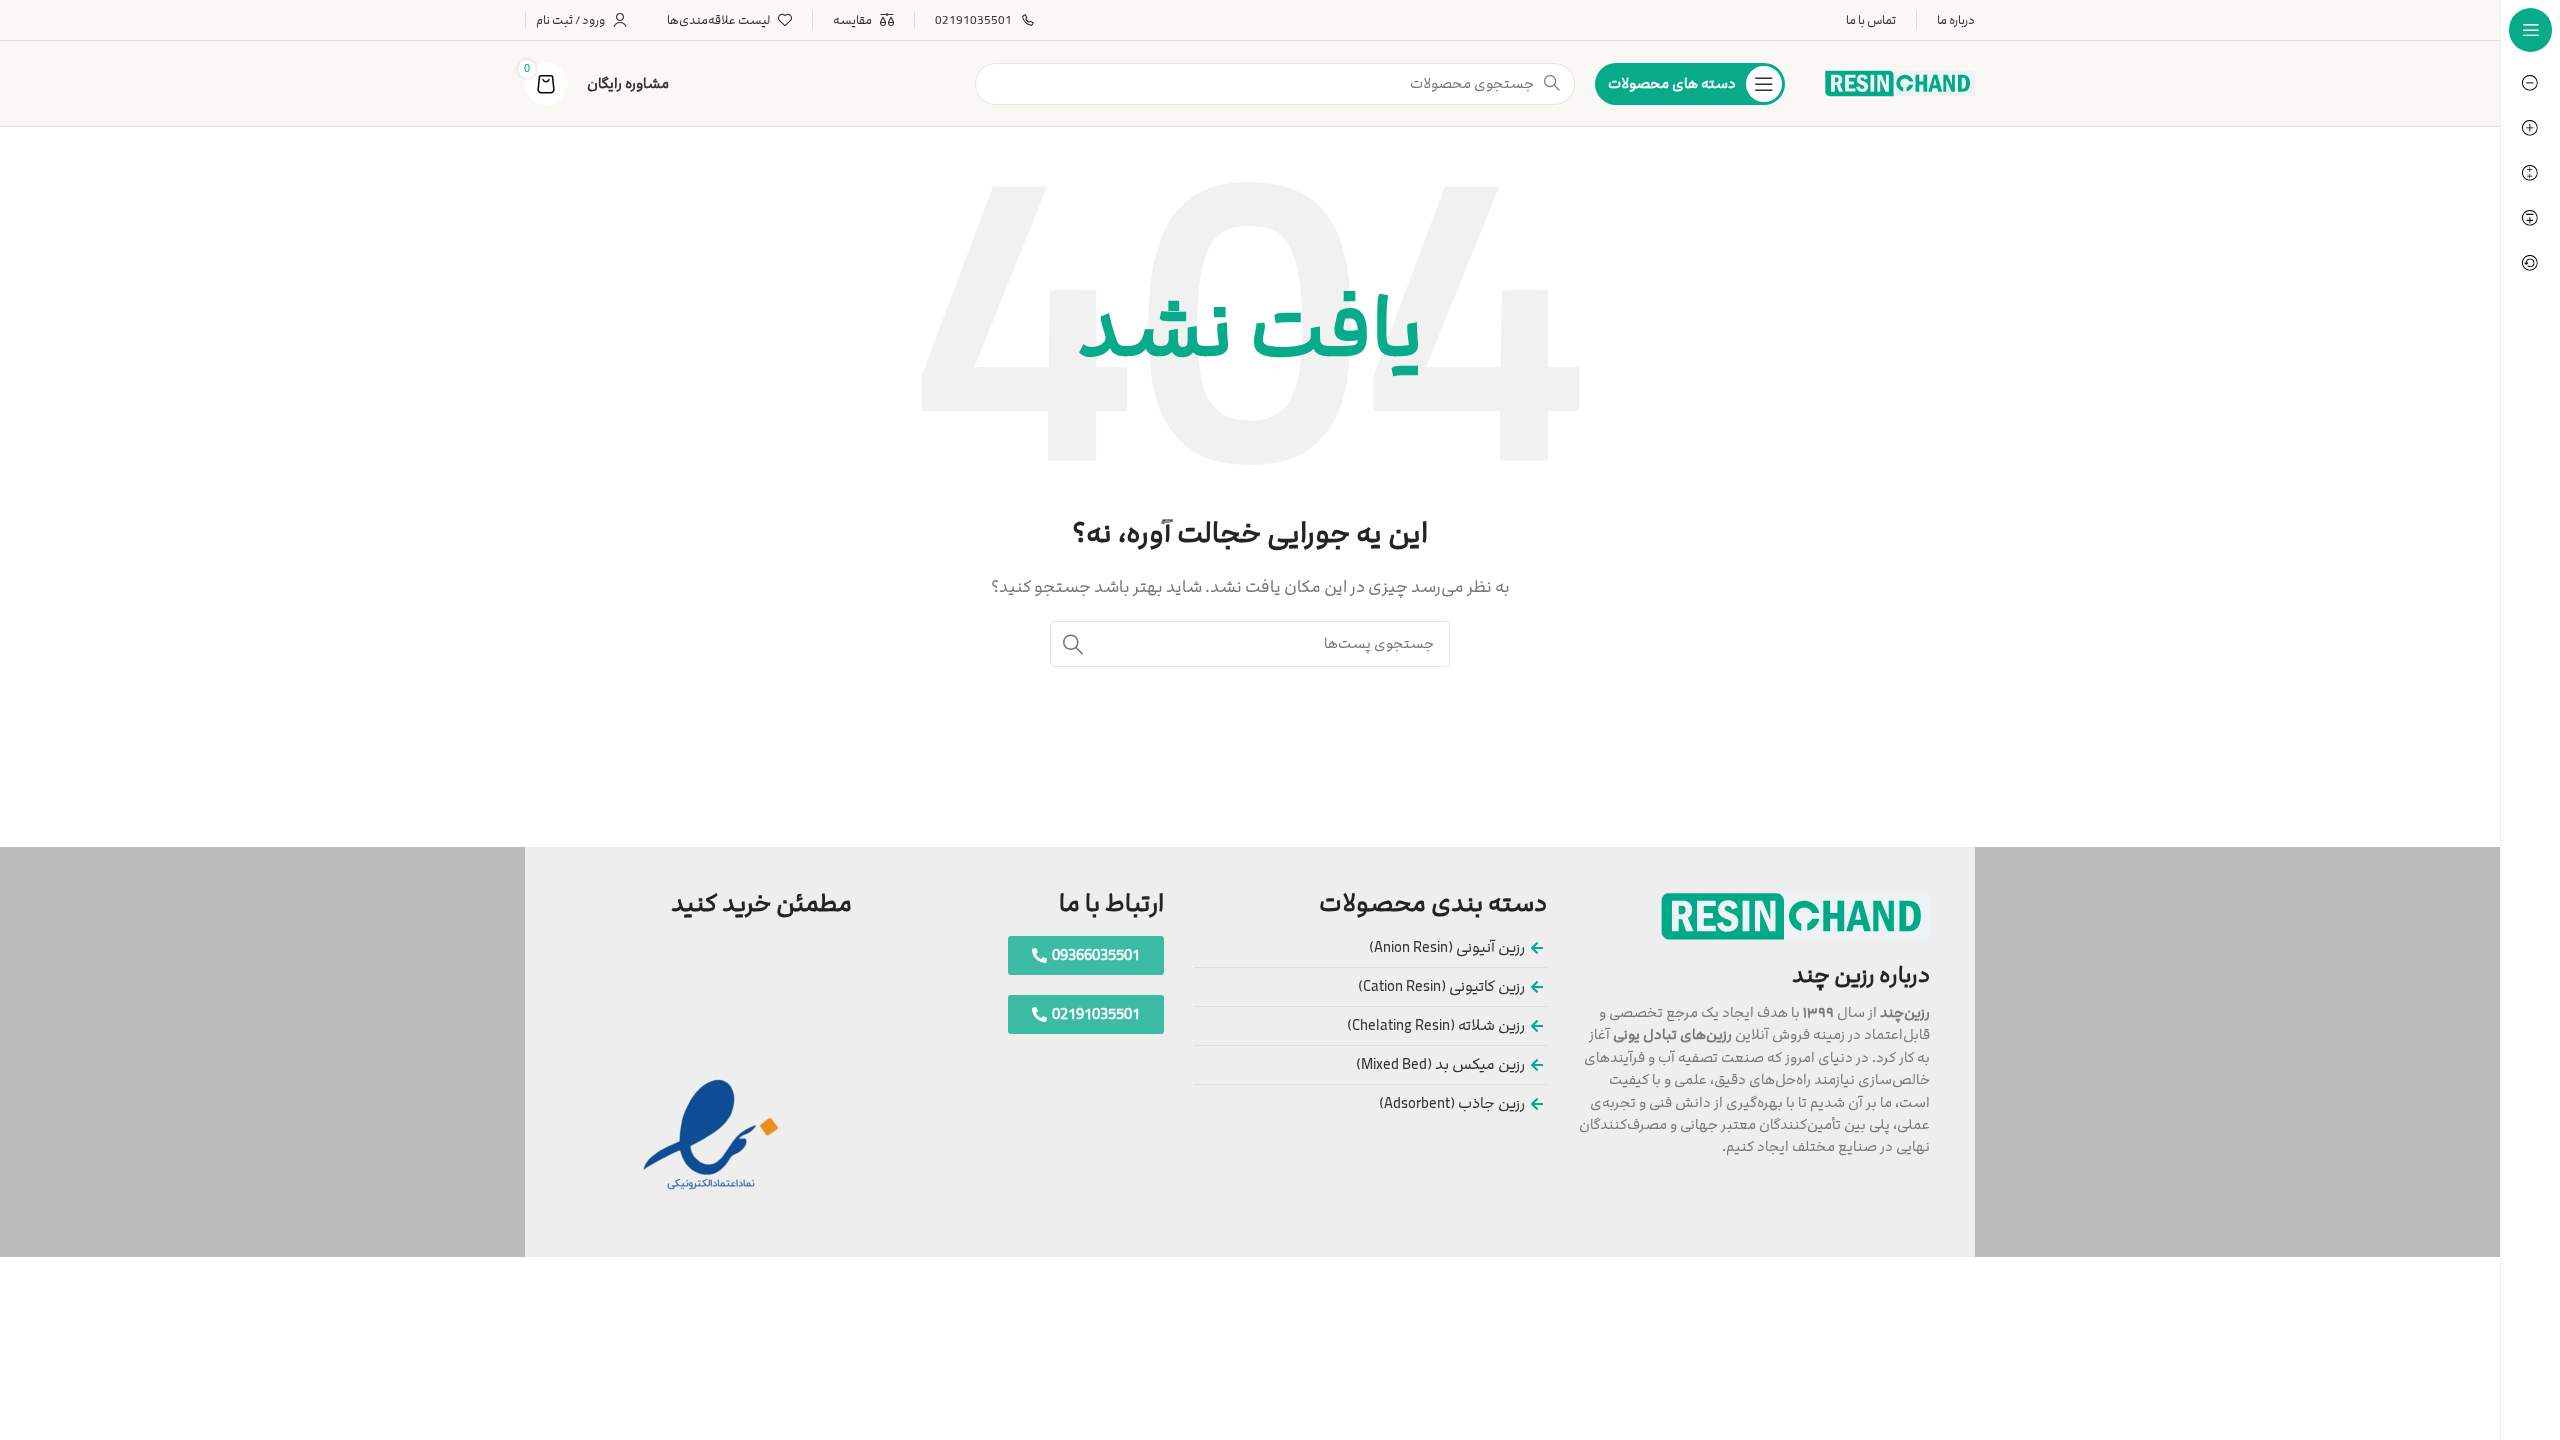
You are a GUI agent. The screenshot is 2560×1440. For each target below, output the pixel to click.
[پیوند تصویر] (1795, 915)
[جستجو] (1073, 644)
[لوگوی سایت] (1900, 82)
